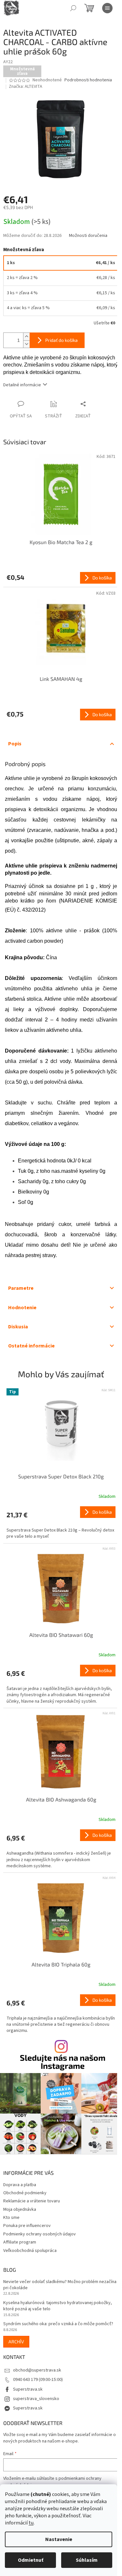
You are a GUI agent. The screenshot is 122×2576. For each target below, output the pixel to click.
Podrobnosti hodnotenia (88, 80)
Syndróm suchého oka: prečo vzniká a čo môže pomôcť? (58, 2324)
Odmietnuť (31, 2560)
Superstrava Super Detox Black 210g (61, 1476)
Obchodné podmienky (25, 2193)
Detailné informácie (22, 385)
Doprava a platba (20, 2185)
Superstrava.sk (28, 2389)
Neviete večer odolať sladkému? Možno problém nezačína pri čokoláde (60, 2285)
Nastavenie (59, 2539)
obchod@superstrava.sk (37, 2370)
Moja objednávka (20, 2209)
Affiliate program (20, 2242)
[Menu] (107, 8)
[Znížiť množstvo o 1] (26, 344)
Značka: (26, 87)
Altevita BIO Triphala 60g (61, 1964)
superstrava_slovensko (36, 2399)
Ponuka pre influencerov (27, 2226)
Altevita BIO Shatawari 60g (61, 1635)
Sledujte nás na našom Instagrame (63, 2062)
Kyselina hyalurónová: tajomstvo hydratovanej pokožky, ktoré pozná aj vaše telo (58, 2306)
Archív (16, 2342)
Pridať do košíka (61, 340)
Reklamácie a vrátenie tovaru (32, 2201)
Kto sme (11, 2218)
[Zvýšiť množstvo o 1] (26, 337)
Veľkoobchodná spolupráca (30, 2251)
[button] (61, 1523)
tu (31, 2523)
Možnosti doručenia (88, 236)
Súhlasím (87, 2560)
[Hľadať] (73, 8)
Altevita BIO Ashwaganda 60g (61, 1799)
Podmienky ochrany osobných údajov (40, 2234)
